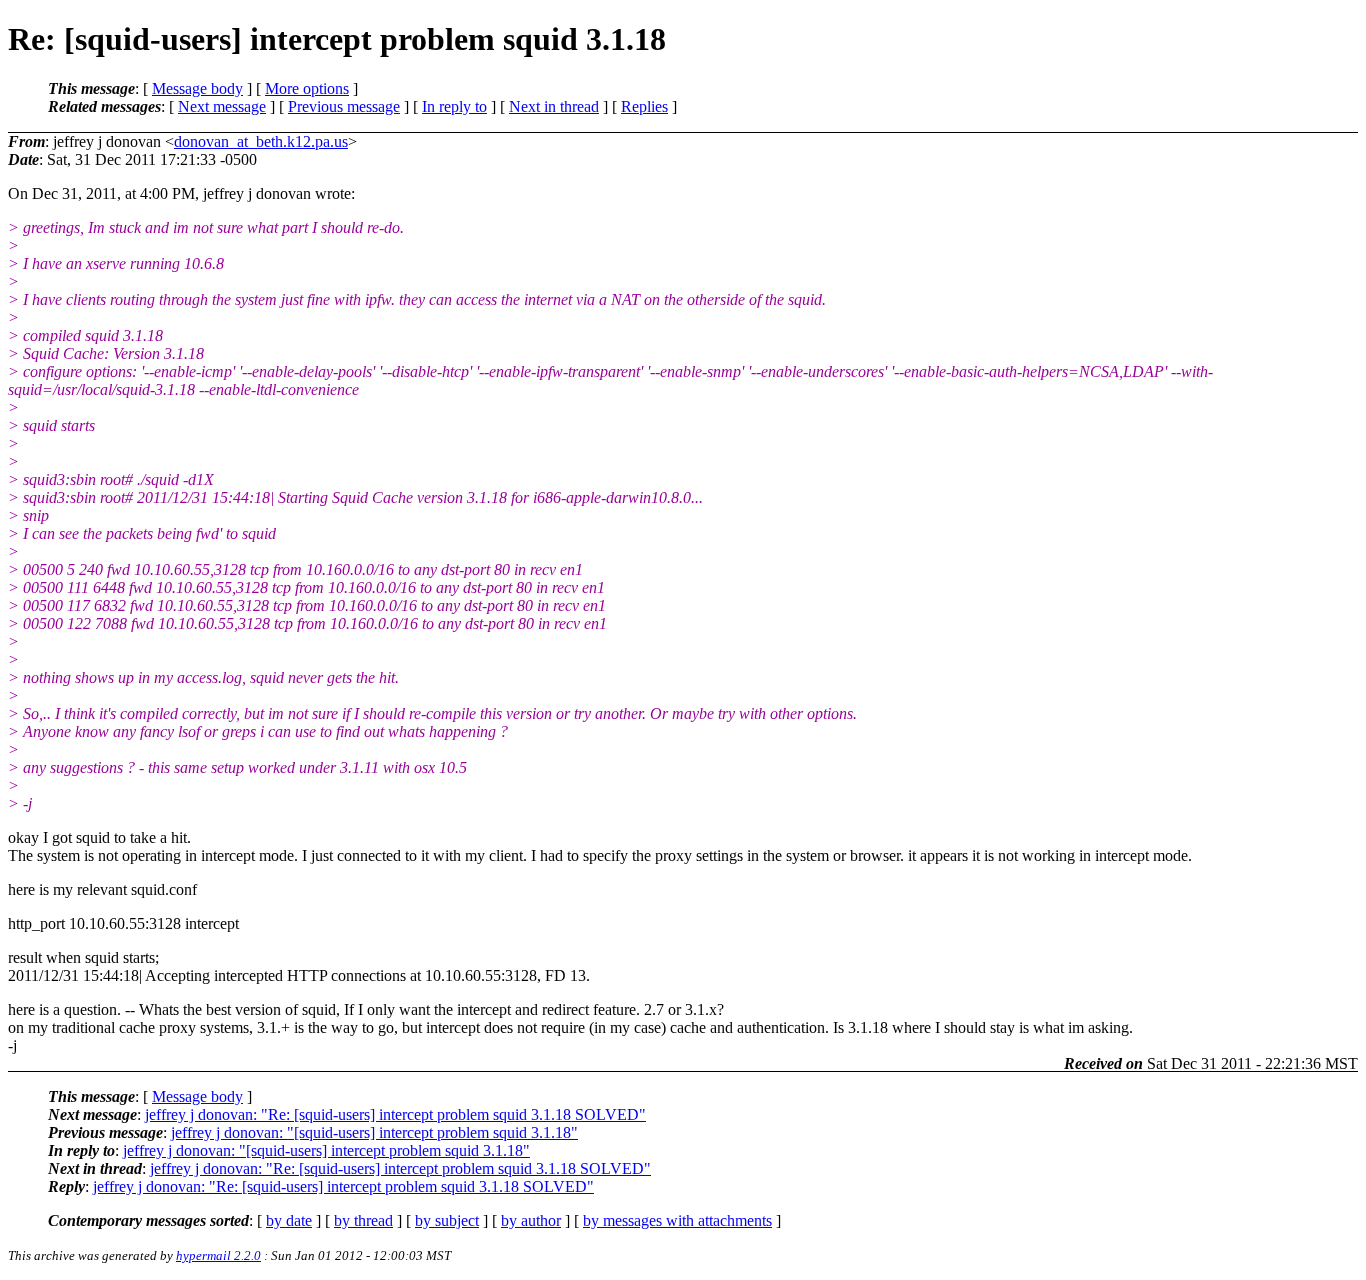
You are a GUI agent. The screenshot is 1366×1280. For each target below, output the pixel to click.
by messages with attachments (677, 1220)
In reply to (454, 106)
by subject (447, 1220)
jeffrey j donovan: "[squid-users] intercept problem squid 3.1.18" (374, 1132)
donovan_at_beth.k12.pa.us (261, 141)
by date (289, 1220)
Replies (644, 106)
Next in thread (554, 106)
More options (307, 88)
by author (531, 1220)
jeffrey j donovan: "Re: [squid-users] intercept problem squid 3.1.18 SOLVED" (395, 1114)
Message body (197, 88)
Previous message (344, 106)
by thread (363, 1220)
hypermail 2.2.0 (218, 1255)
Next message (222, 106)
